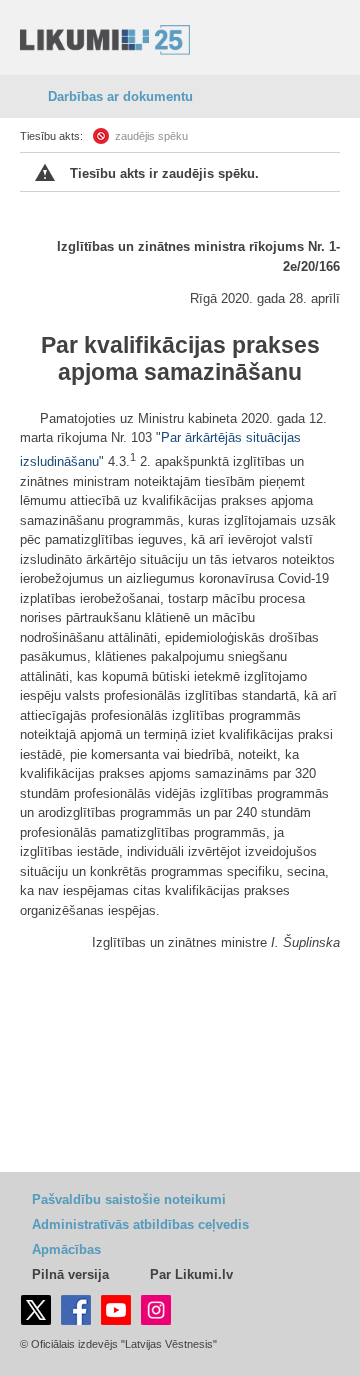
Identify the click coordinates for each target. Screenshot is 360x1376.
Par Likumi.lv (191, 1274)
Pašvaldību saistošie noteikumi (129, 1199)
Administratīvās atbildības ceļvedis (140, 1224)
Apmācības (66, 1249)
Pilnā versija (70, 1274)
